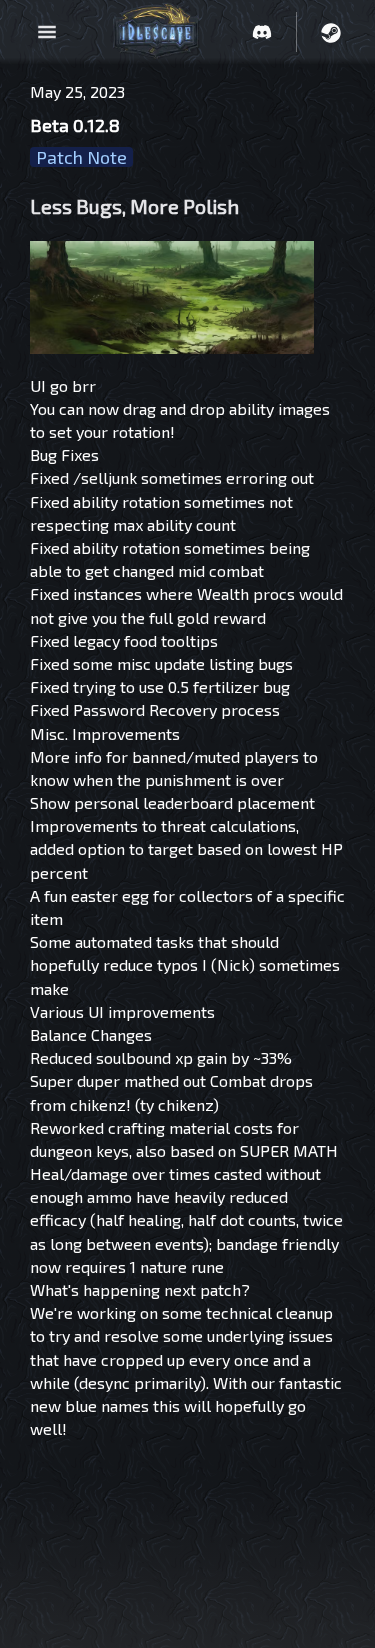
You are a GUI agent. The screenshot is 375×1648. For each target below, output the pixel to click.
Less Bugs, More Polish (134, 206)
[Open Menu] (47, 32)
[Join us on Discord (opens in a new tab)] (262, 32)
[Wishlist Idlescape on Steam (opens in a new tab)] (331, 32)
